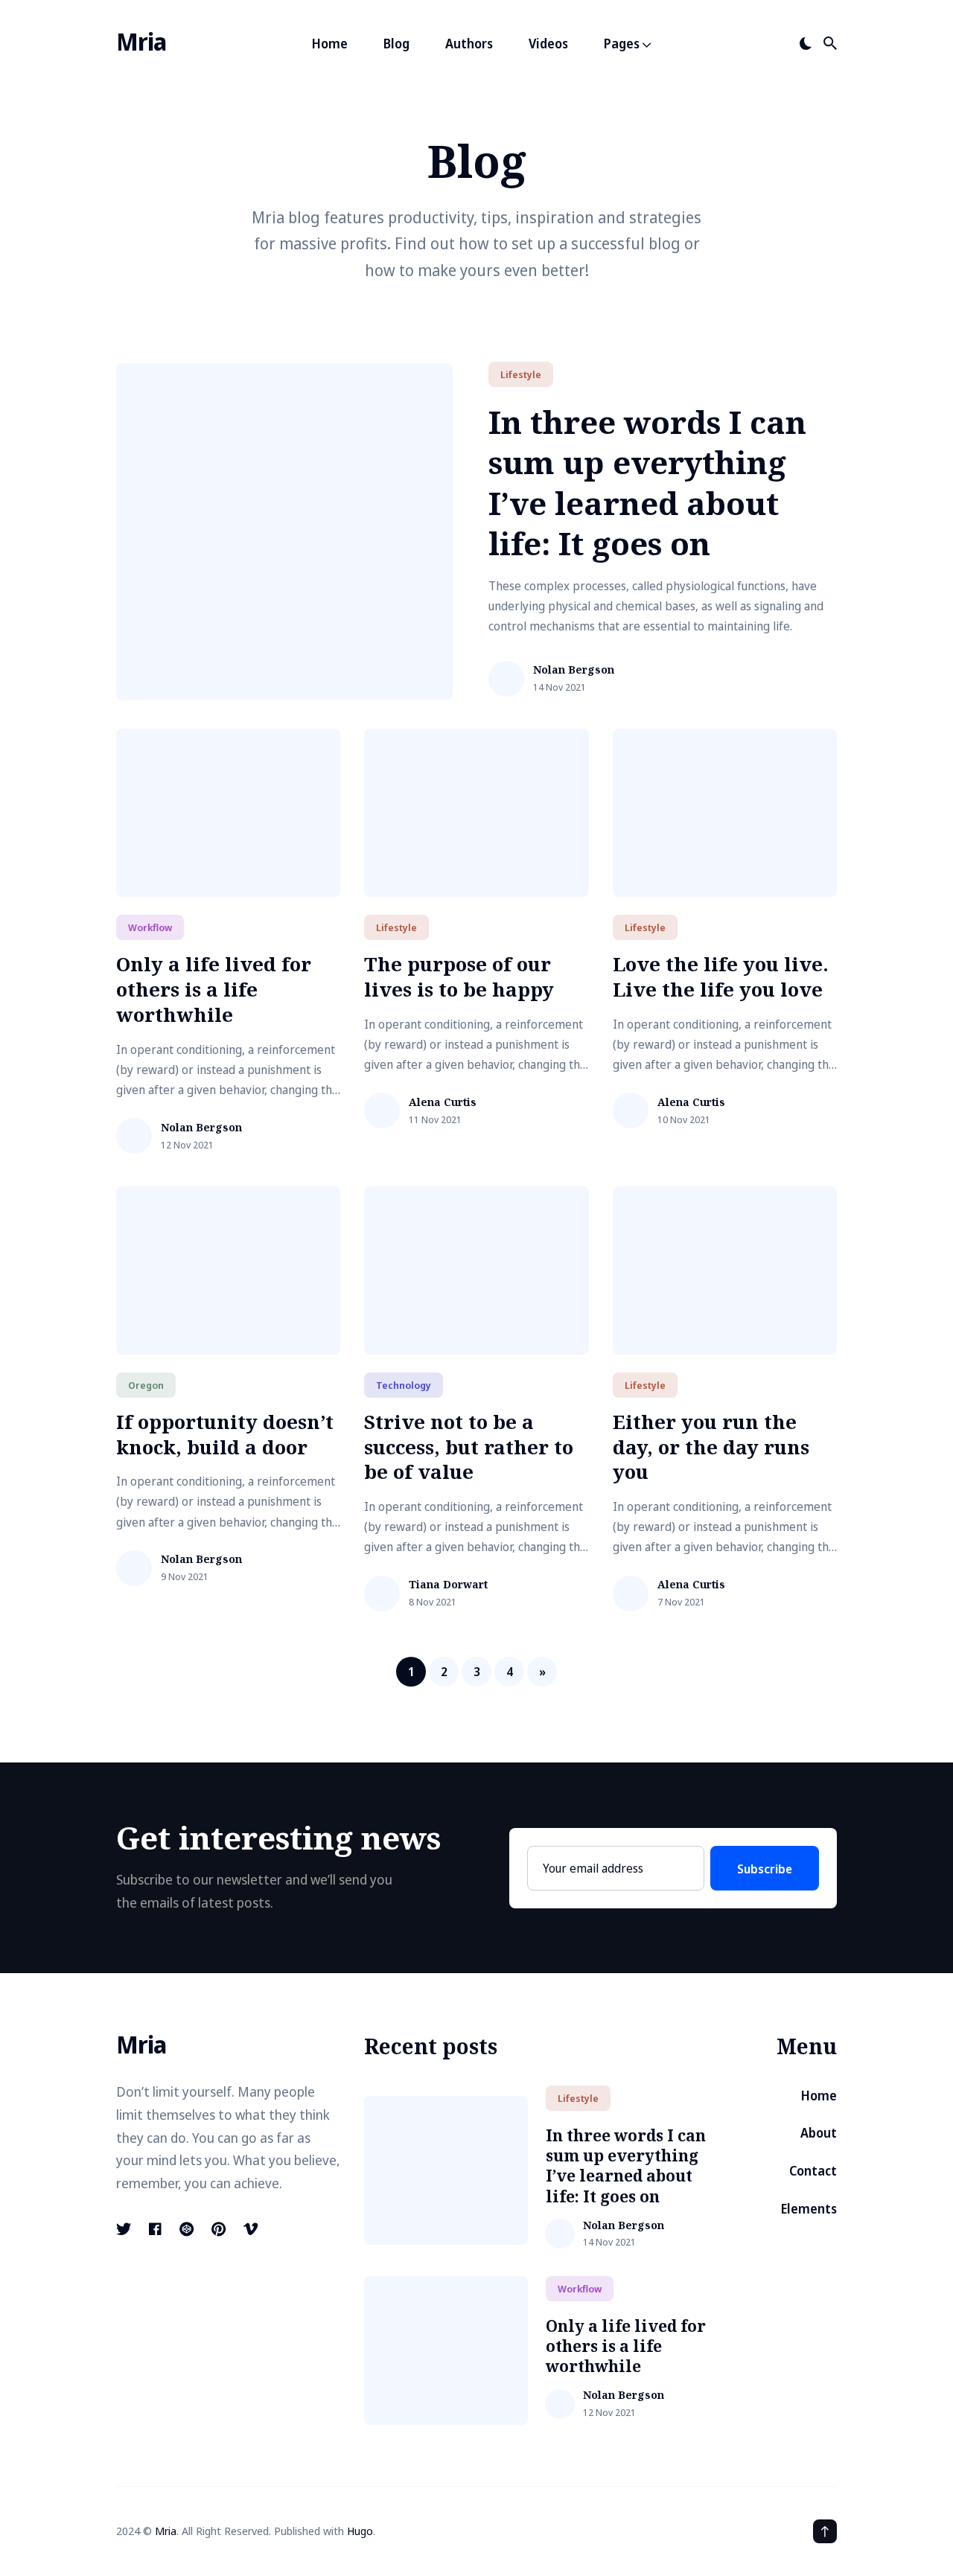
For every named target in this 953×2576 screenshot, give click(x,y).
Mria (141, 41)
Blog (396, 44)
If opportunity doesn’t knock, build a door (225, 1434)
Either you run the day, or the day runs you (711, 1447)
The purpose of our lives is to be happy (459, 977)
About (819, 2133)
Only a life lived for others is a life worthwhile (214, 989)
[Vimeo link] (251, 2229)
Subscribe (765, 1869)
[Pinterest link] (219, 2229)
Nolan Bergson (574, 670)
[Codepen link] (187, 2229)
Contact (813, 2171)
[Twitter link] (125, 2229)
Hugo (360, 2531)
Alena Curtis (443, 1103)
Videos (548, 44)
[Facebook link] (155, 2229)
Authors (469, 44)
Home (330, 44)
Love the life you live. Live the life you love (721, 977)
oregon (146, 1385)
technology (404, 1385)
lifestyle (521, 374)
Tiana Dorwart (448, 1585)
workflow (150, 927)
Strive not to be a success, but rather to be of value (469, 1447)
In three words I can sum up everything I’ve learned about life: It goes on (647, 483)
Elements (809, 2209)
